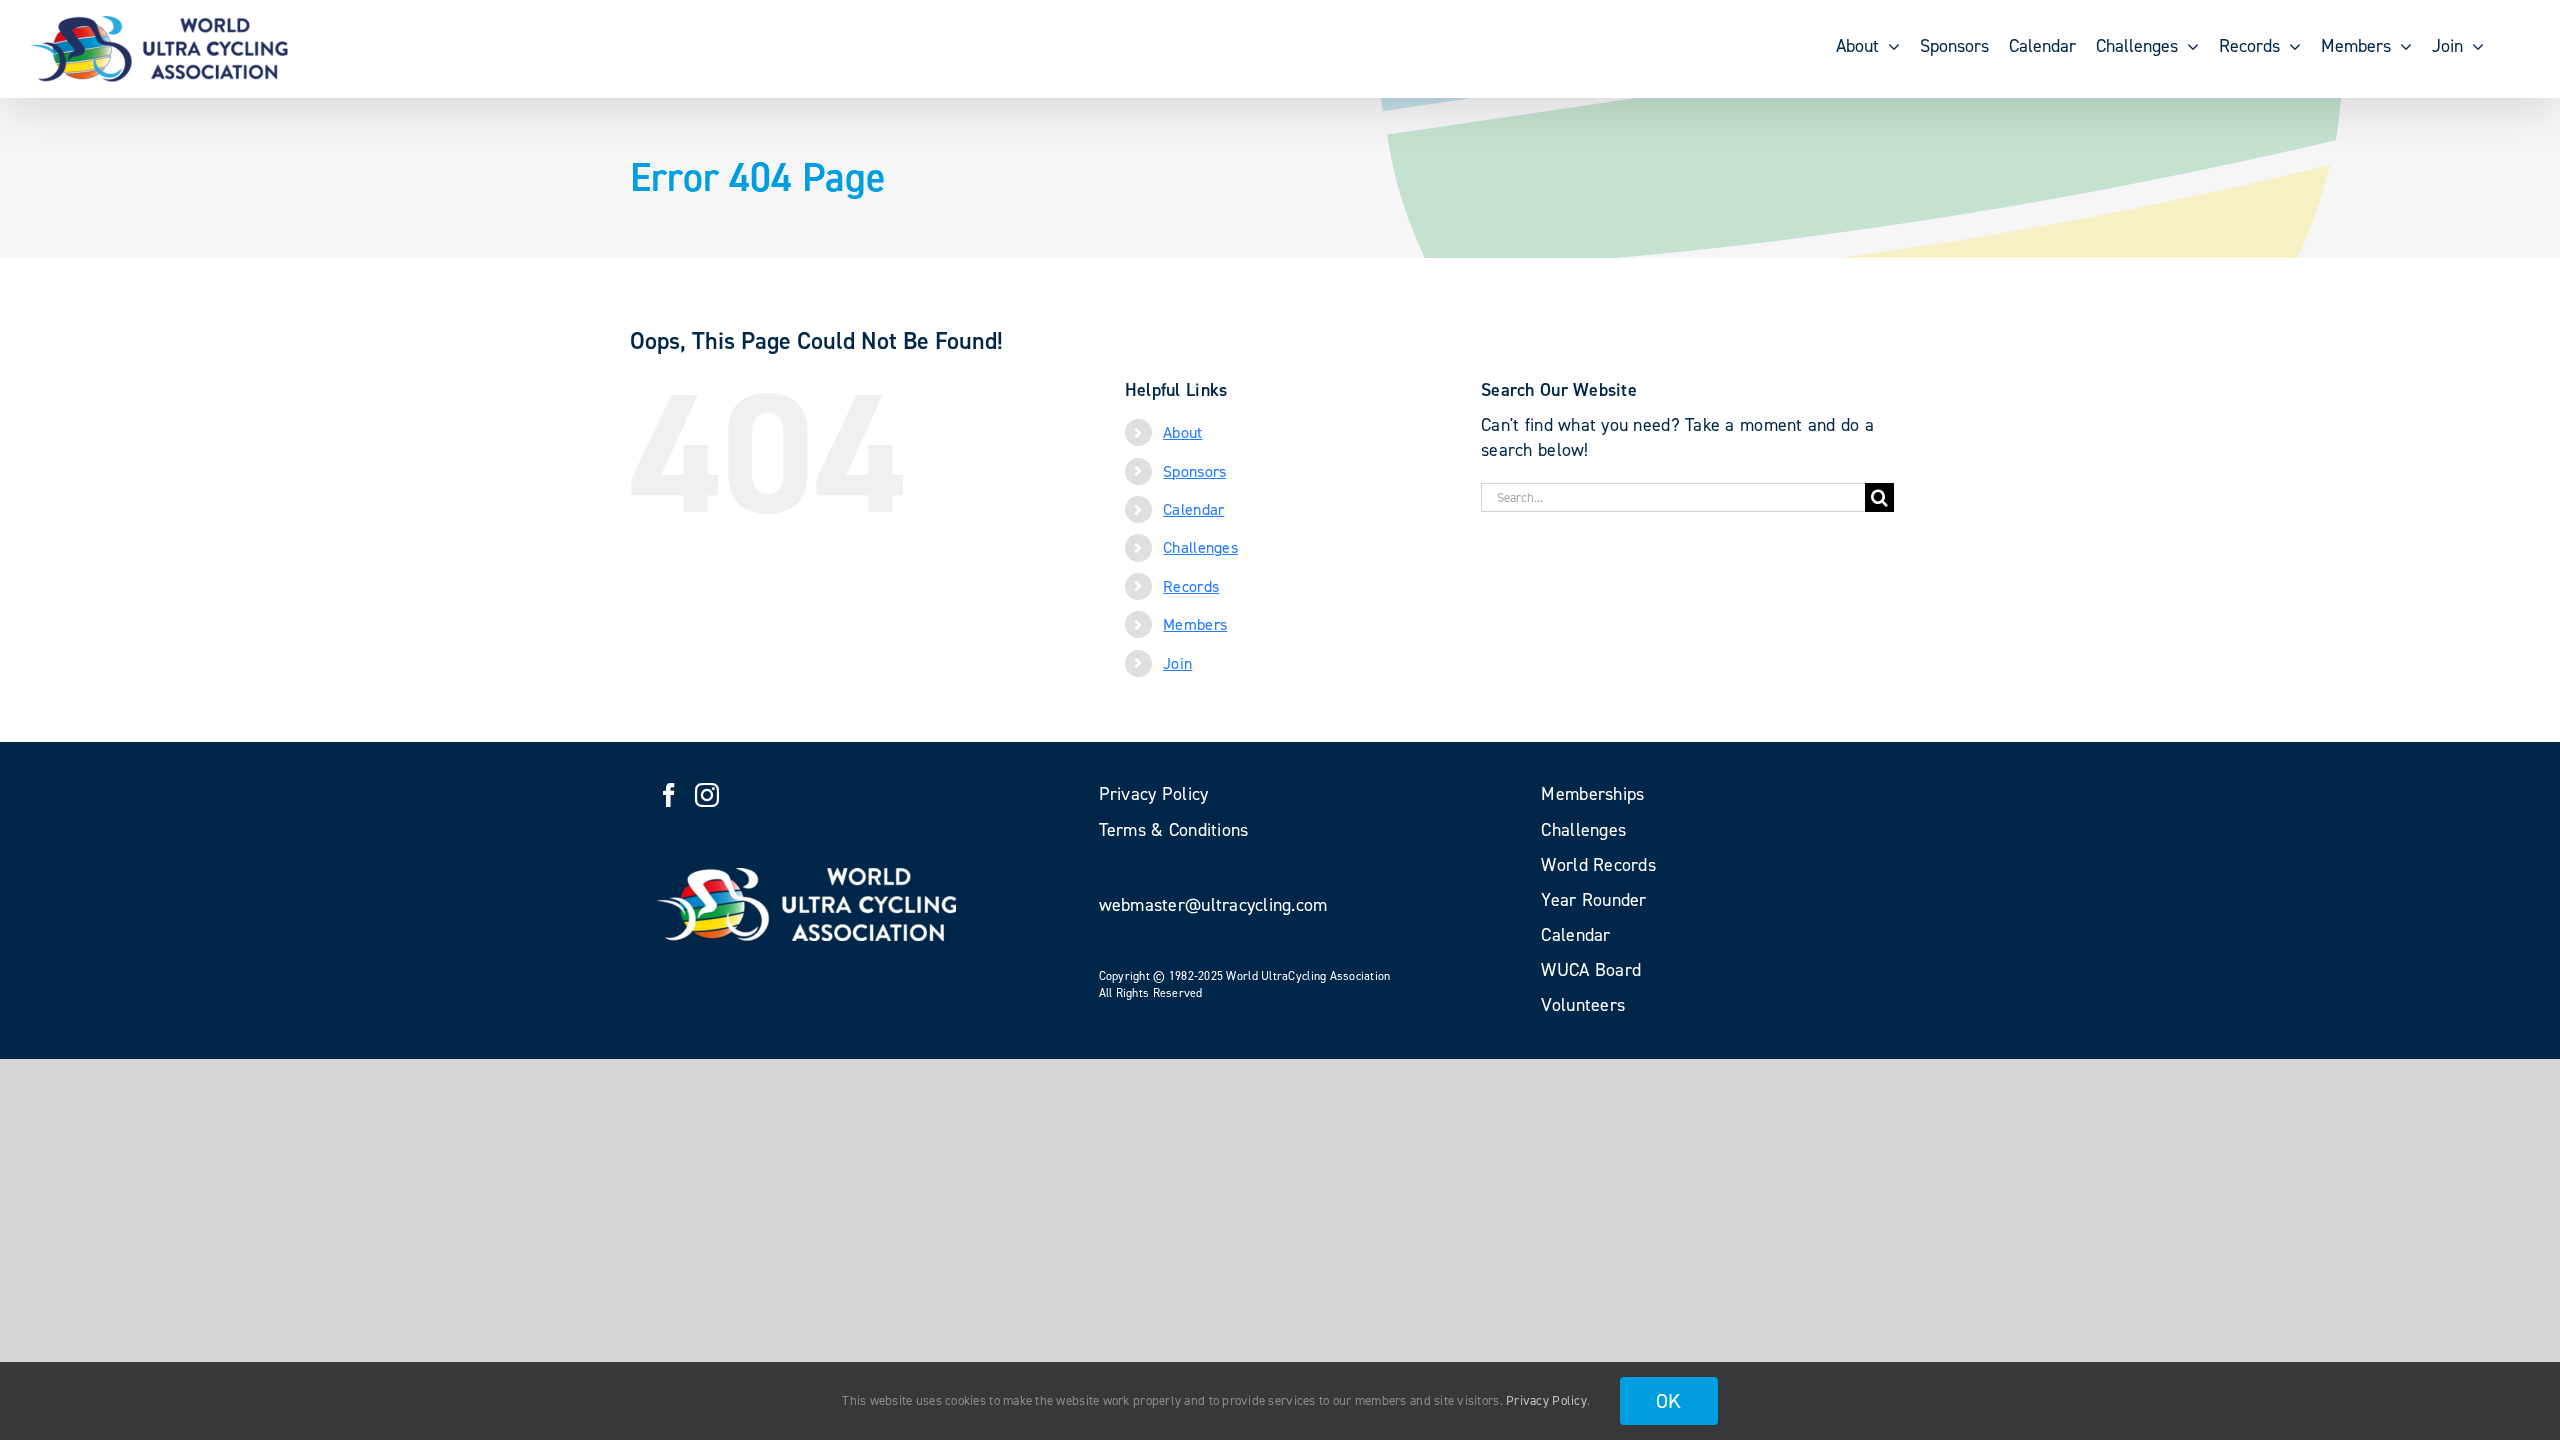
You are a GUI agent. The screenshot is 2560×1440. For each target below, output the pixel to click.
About (1182, 432)
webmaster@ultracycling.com (1213, 905)
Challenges (1200, 547)
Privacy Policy (1546, 1400)
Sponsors (1194, 471)
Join (1177, 663)
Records (1191, 586)
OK (1669, 1401)
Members (1195, 624)
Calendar (1193, 509)
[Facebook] (669, 795)
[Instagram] (707, 795)
